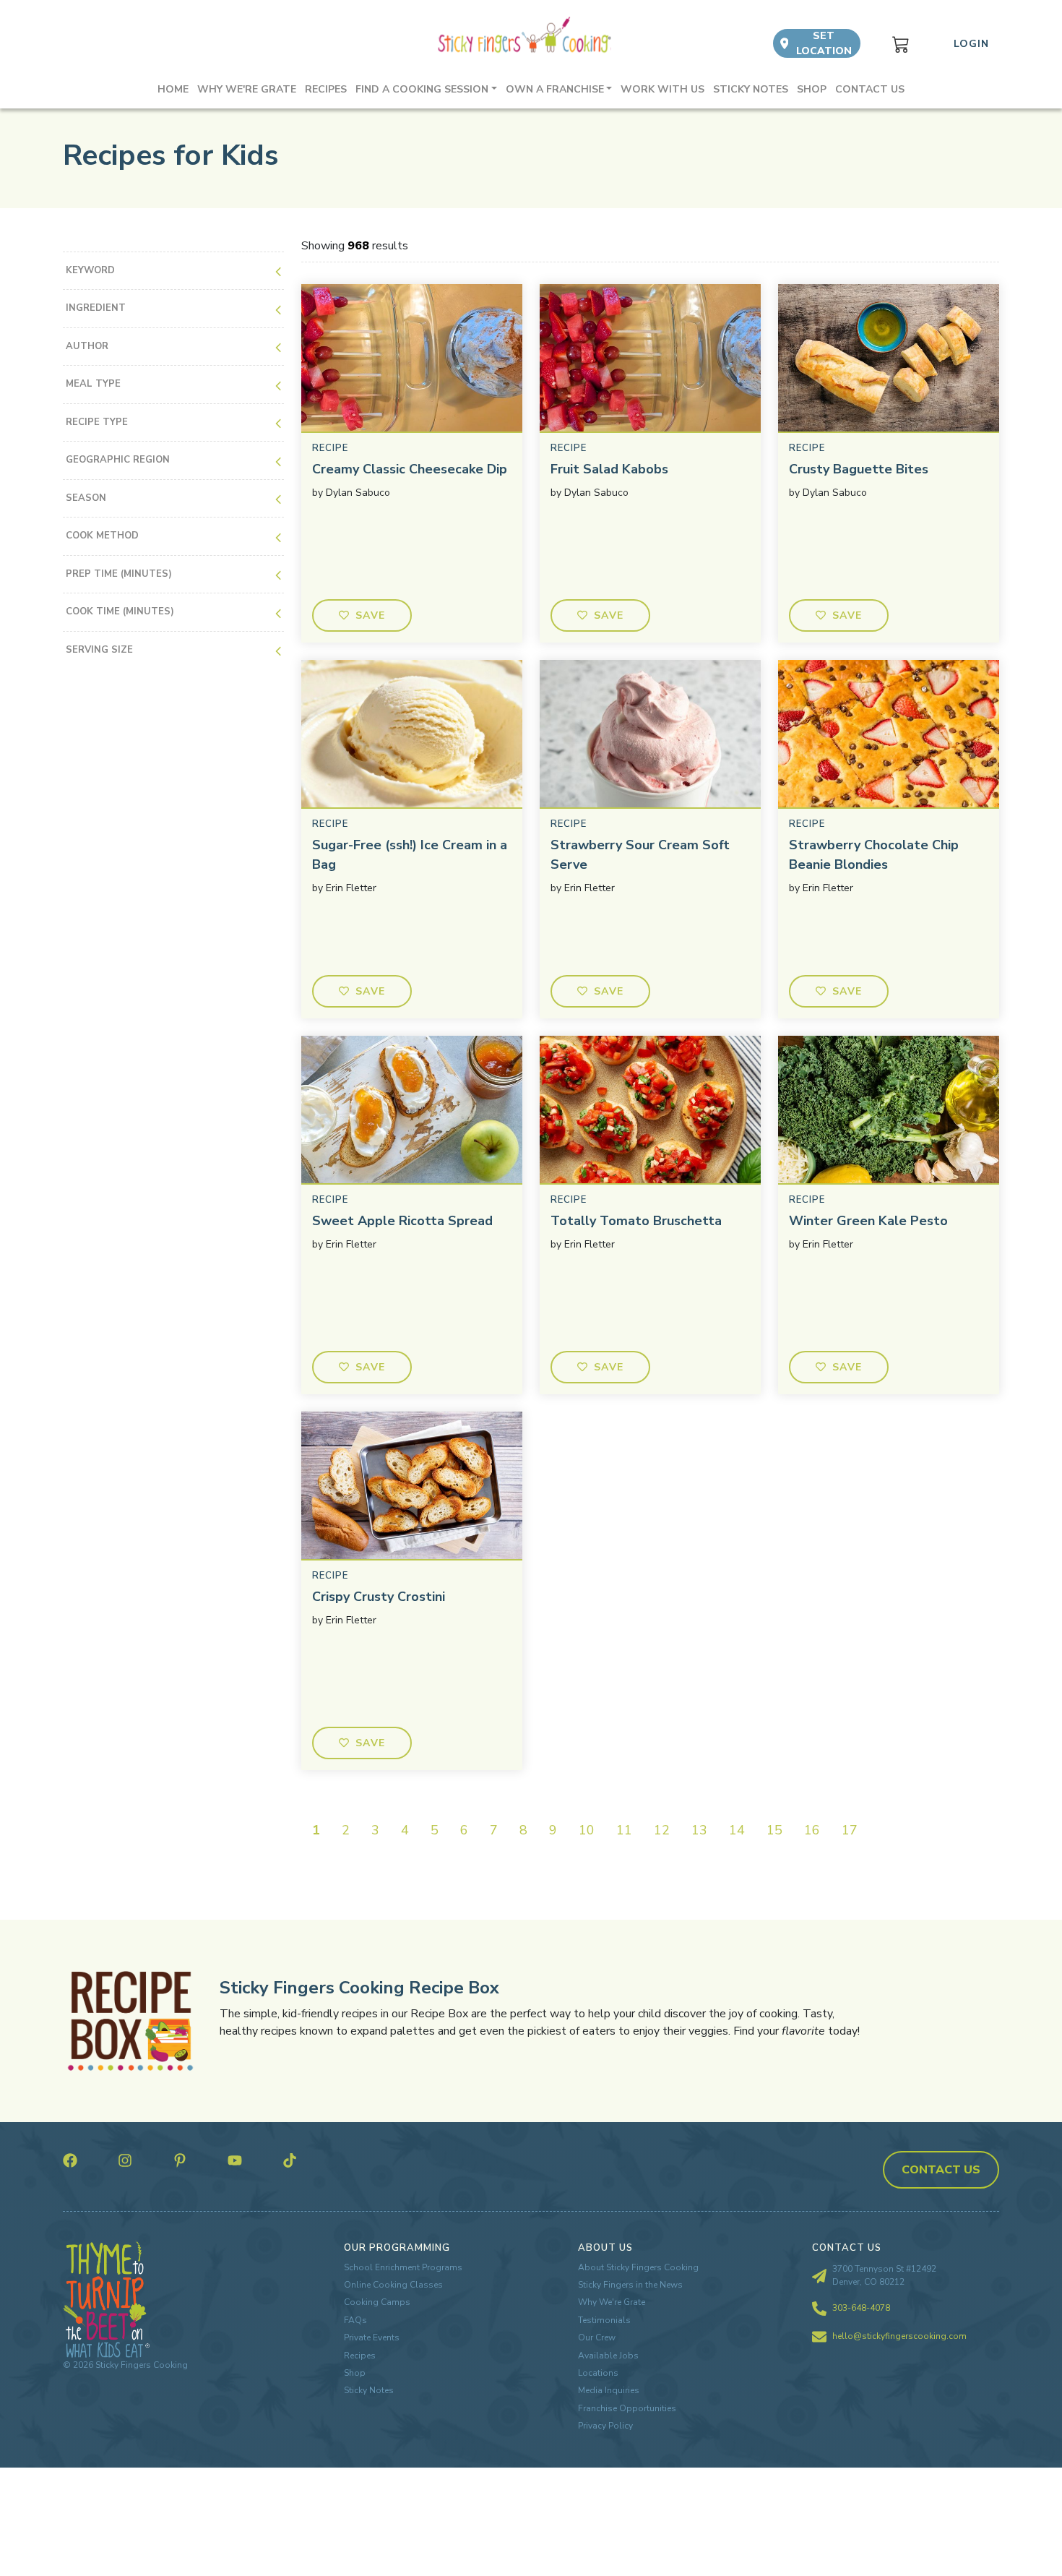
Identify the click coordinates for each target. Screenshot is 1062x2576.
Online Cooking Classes (393, 2285)
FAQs (355, 2320)
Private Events (372, 2337)
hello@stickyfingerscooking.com (899, 2336)
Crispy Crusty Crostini (379, 1597)
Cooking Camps (377, 2302)
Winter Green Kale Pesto (868, 1221)
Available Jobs (608, 2356)
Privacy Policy (605, 2426)
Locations (598, 2373)
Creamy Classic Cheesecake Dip (410, 469)
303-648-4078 (861, 2308)
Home (173, 89)
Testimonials (604, 2320)
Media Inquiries (609, 2390)
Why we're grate (247, 89)
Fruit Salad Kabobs (609, 469)
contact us (941, 2170)
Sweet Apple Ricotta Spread (402, 1221)
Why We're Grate (612, 2302)
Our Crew (597, 2337)
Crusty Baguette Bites (859, 469)
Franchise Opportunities (627, 2408)
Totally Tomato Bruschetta (636, 1221)
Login (971, 44)
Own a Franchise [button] (555, 89)
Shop (812, 89)
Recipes (326, 89)
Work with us (662, 89)
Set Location (824, 43)
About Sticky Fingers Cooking (638, 2267)
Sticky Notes (751, 89)
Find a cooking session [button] (422, 89)
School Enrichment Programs (403, 2267)
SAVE (371, 615)
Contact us (870, 89)
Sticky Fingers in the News (630, 2285)
